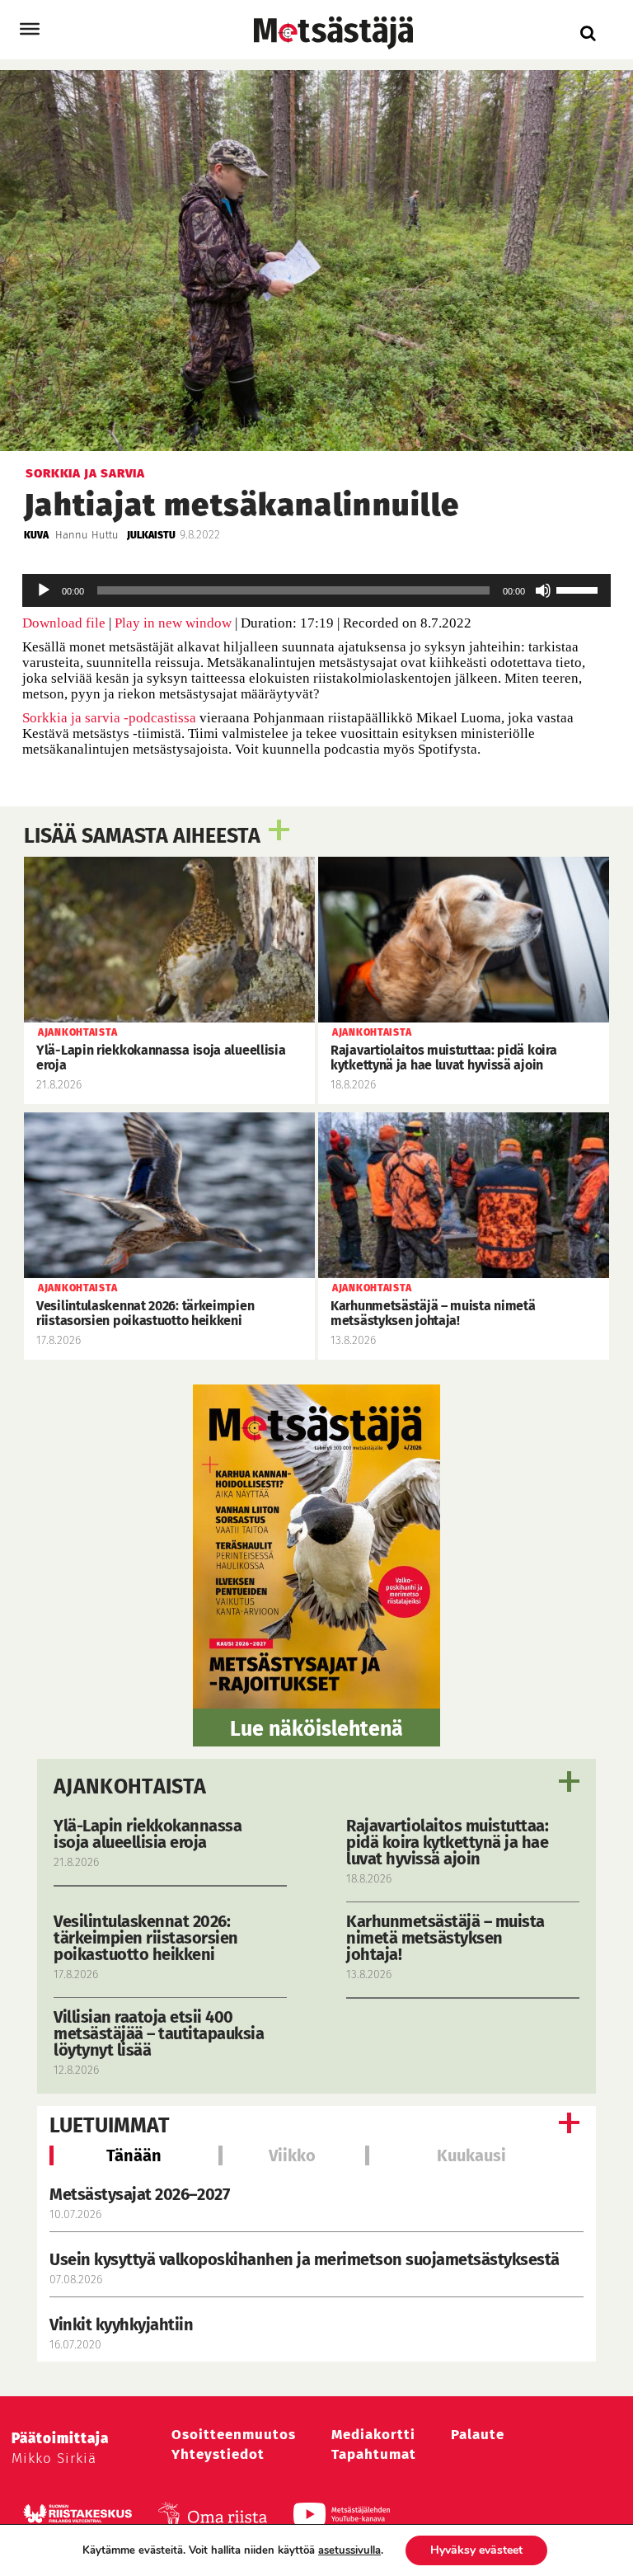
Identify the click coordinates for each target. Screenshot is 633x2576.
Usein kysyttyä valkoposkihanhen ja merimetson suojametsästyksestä (306, 2259)
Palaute (478, 2435)
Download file (64, 623)
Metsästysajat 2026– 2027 (139, 2194)
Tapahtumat (374, 2454)
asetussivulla (349, 2550)
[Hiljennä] (543, 590)
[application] (316, 590)
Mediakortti (373, 2435)
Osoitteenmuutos (234, 2435)
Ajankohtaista (130, 1787)
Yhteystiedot (218, 2454)
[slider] (579, 589)
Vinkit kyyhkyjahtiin (121, 2325)
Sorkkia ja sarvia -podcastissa (109, 718)
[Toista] (44, 590)
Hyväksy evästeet (476, 2550)
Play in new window (173, 623)
